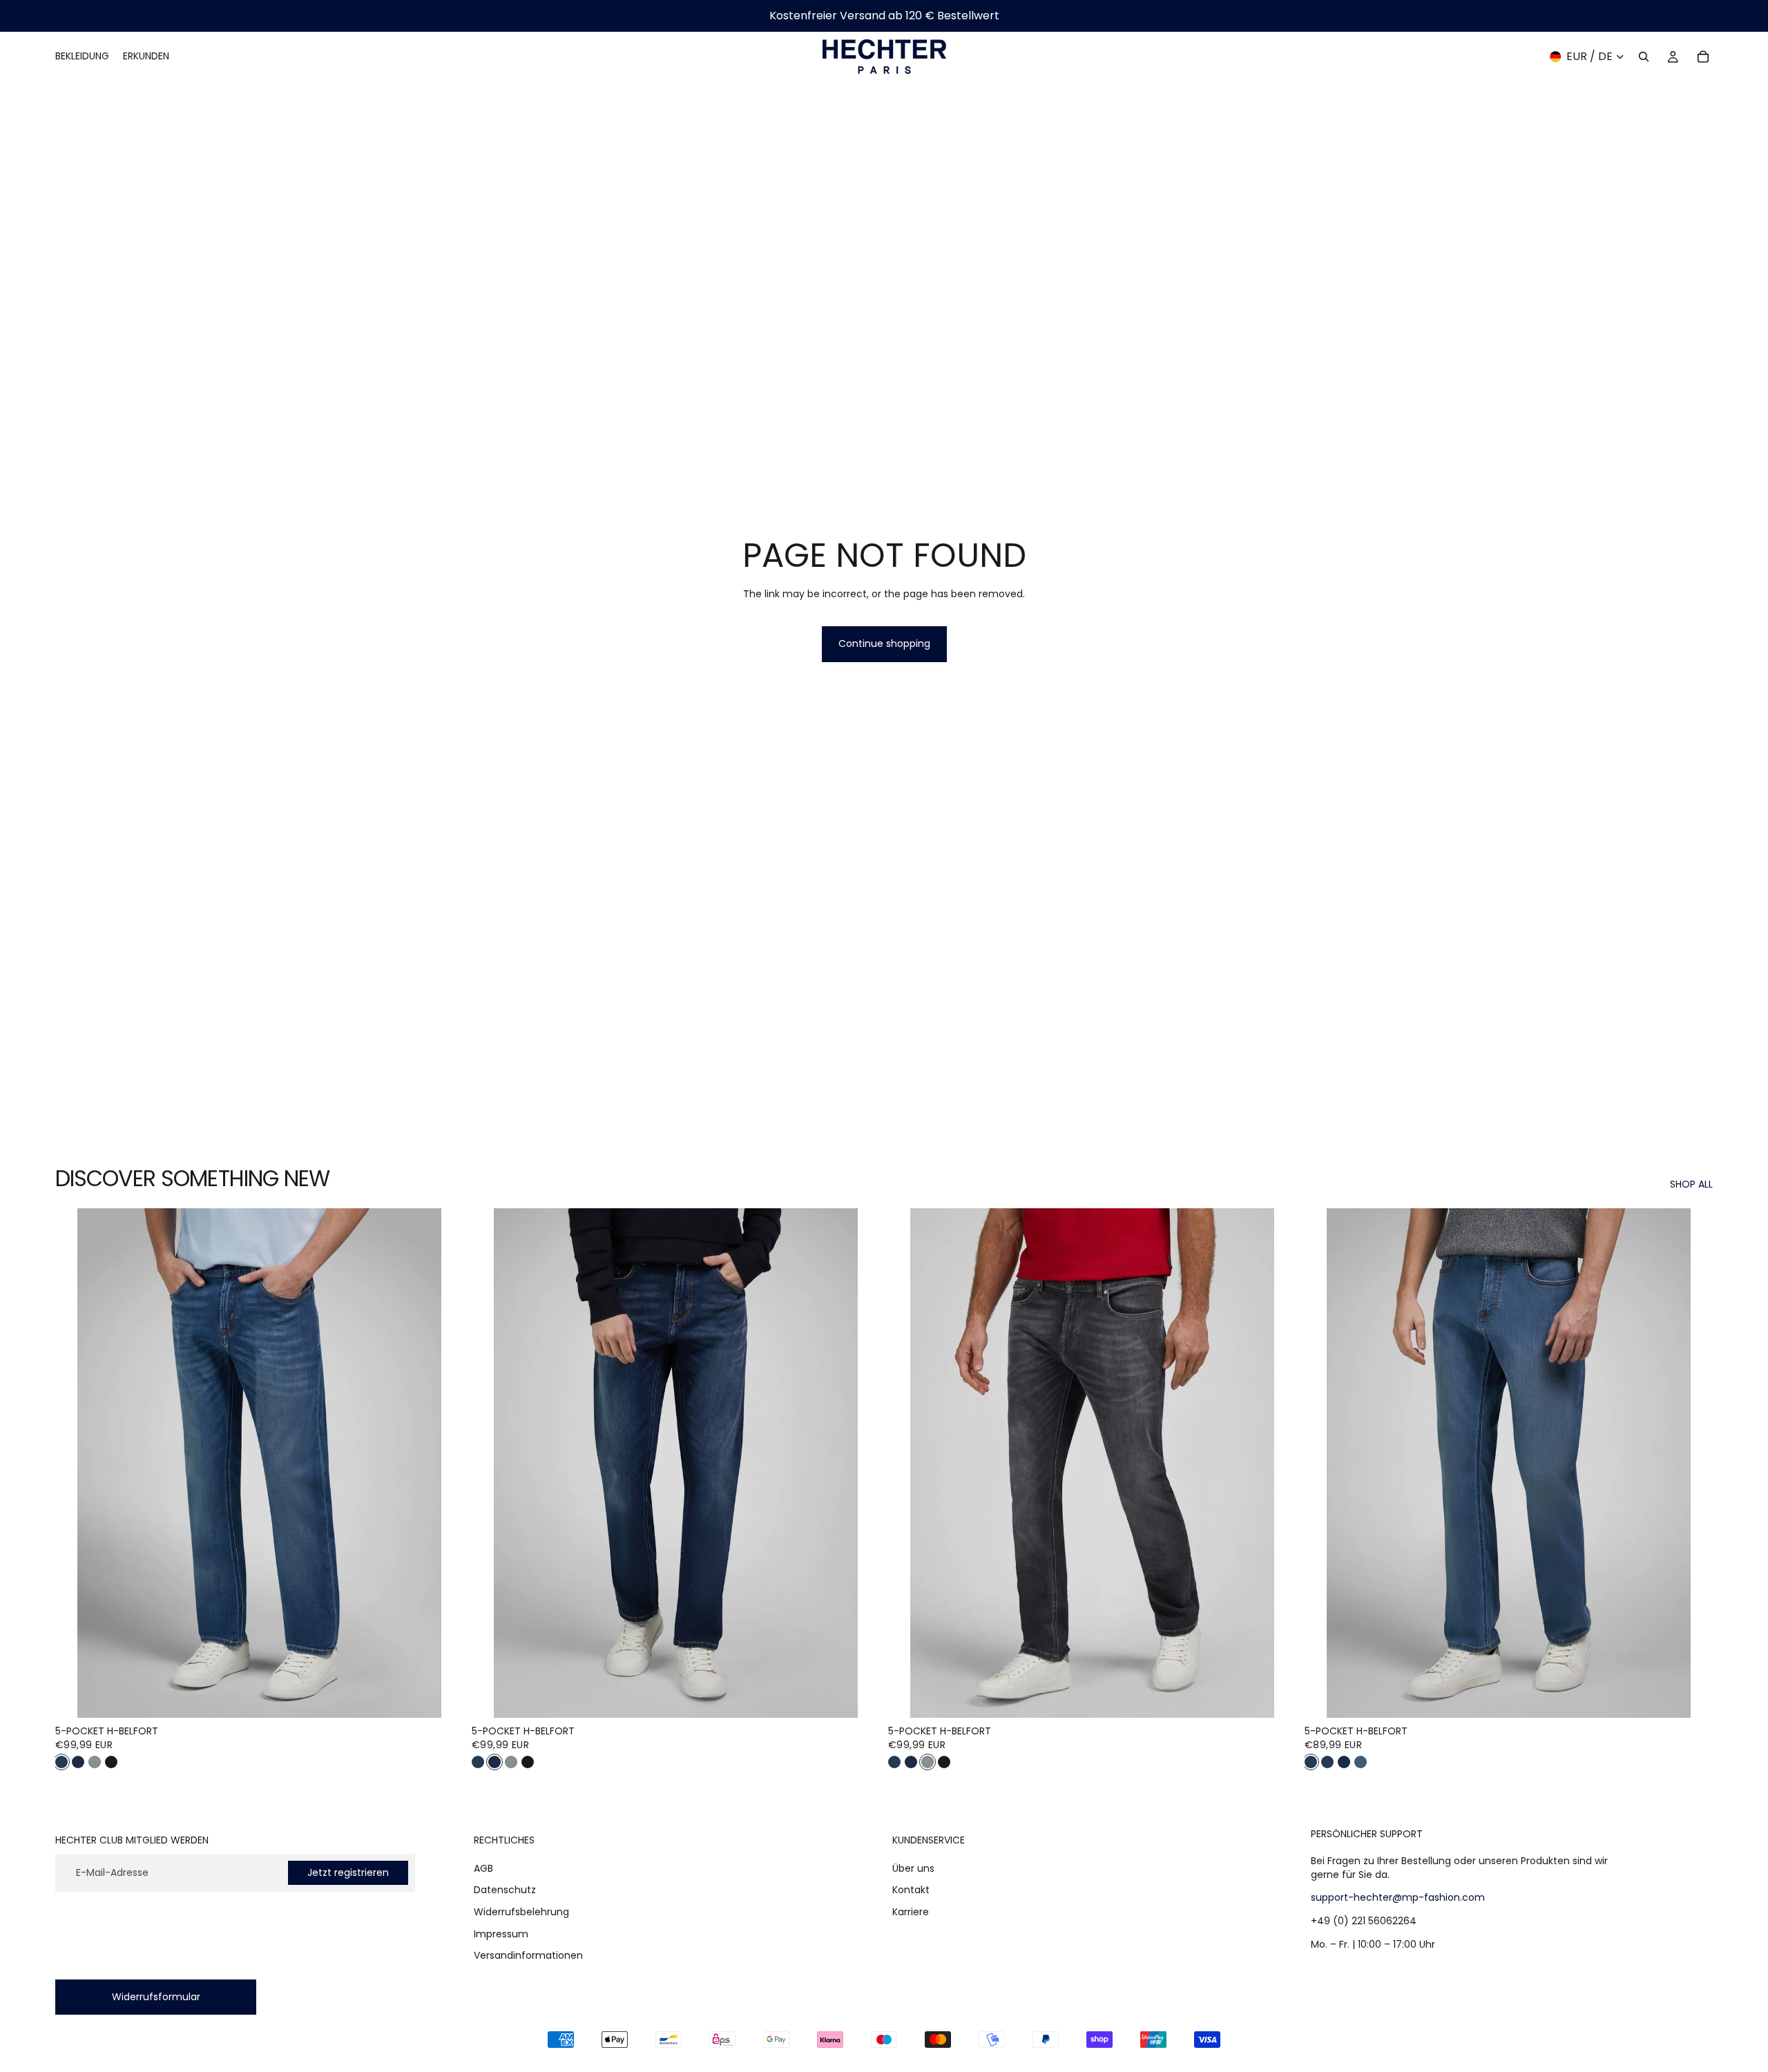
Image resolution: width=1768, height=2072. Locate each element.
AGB (483, 1868)
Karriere (911, 1912)
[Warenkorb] (1703, 57)
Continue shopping (884, 643)
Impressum (501, 1934)
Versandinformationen (528, 1955)
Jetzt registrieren (348, 1872)
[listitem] (61, 1762)
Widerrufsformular (156, 1997)
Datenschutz (505, 1890)
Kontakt (911, 1890)
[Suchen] (1644, 57)
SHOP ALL (1691, 1184)
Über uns (913, 1868)
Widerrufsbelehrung (521, 1912)
